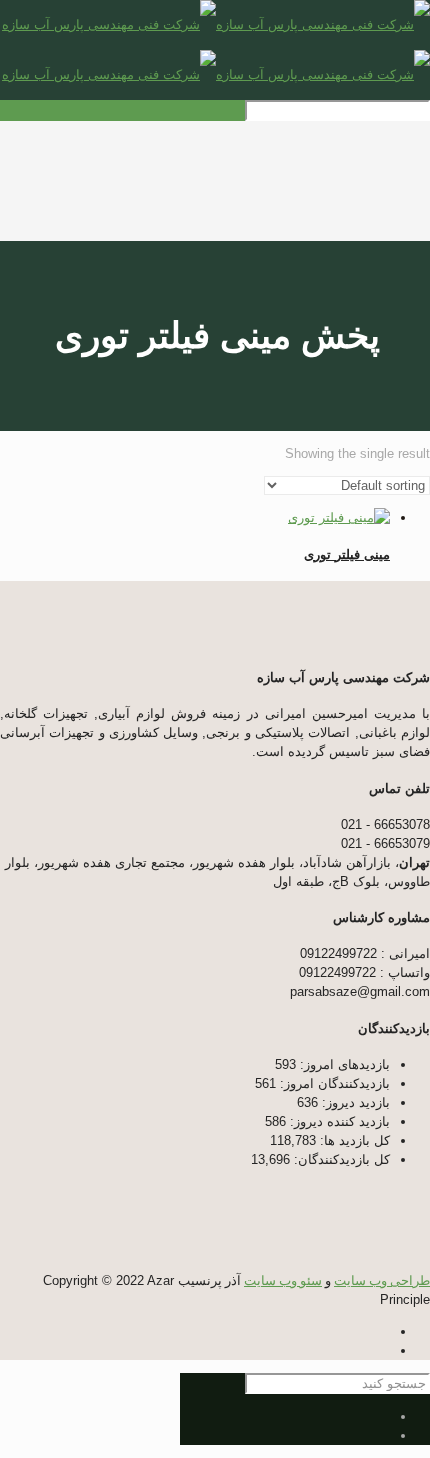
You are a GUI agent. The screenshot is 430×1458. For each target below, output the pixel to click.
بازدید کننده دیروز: (338, 1121)
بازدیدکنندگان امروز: (333, 1083)
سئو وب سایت (283, 1280)
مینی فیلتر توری (347, 554)
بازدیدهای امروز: (343, 1064)
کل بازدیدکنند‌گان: (340, 1159)
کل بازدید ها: (353, 1140)
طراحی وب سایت (382, 1280)
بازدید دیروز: (354, 1102)
